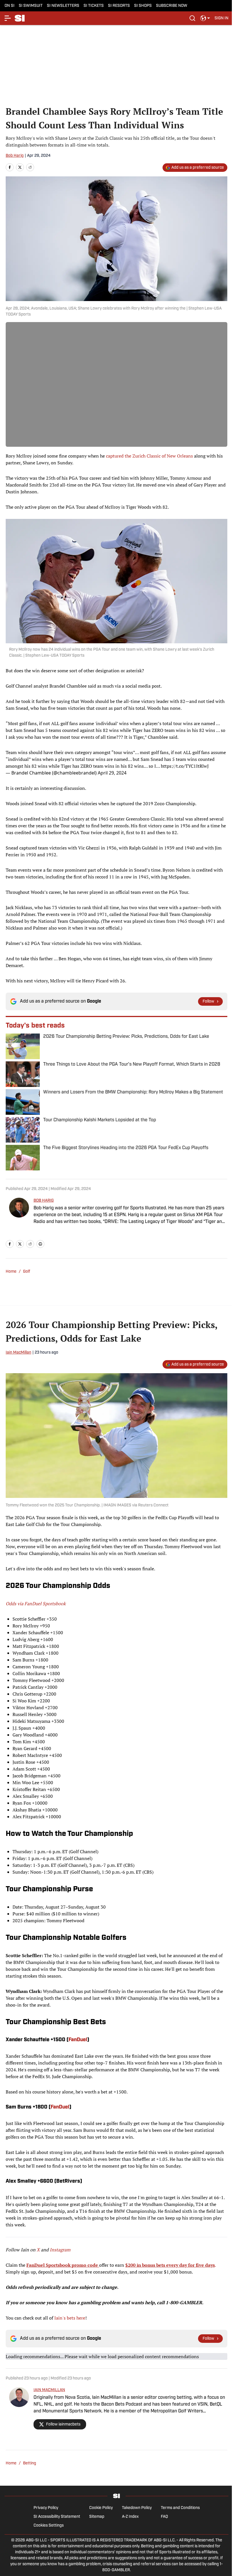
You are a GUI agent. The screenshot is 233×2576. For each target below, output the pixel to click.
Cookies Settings (49, 2526)
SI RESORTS (119, 6)
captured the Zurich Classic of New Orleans (149, 456)
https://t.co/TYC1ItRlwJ (185, 766)
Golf (27, 1272)
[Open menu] (8, 18)
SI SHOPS (143, 6)
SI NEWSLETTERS (63, 6)
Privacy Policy (46, 2508)
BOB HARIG (44, 1201)
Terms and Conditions (180, 2508)
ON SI (10, 6)
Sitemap (97, 2517)
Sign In (221, 18)
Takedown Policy (137, 2508)
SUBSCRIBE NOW (172, 6)
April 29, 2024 (112, 773)
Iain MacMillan (18, 1353)
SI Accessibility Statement (57, 2517)
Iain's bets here (70, 2318)
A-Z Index (130, 2517)
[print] (40, 1244)
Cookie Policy (101, 2508)
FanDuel (78, 2040)
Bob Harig (15, 156)
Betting (30, 2463)
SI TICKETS (94, 6)
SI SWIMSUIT (31, 6)
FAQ (164, 2517)
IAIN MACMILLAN (49, 2390)
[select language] (205, 18)
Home (11, 1272)
